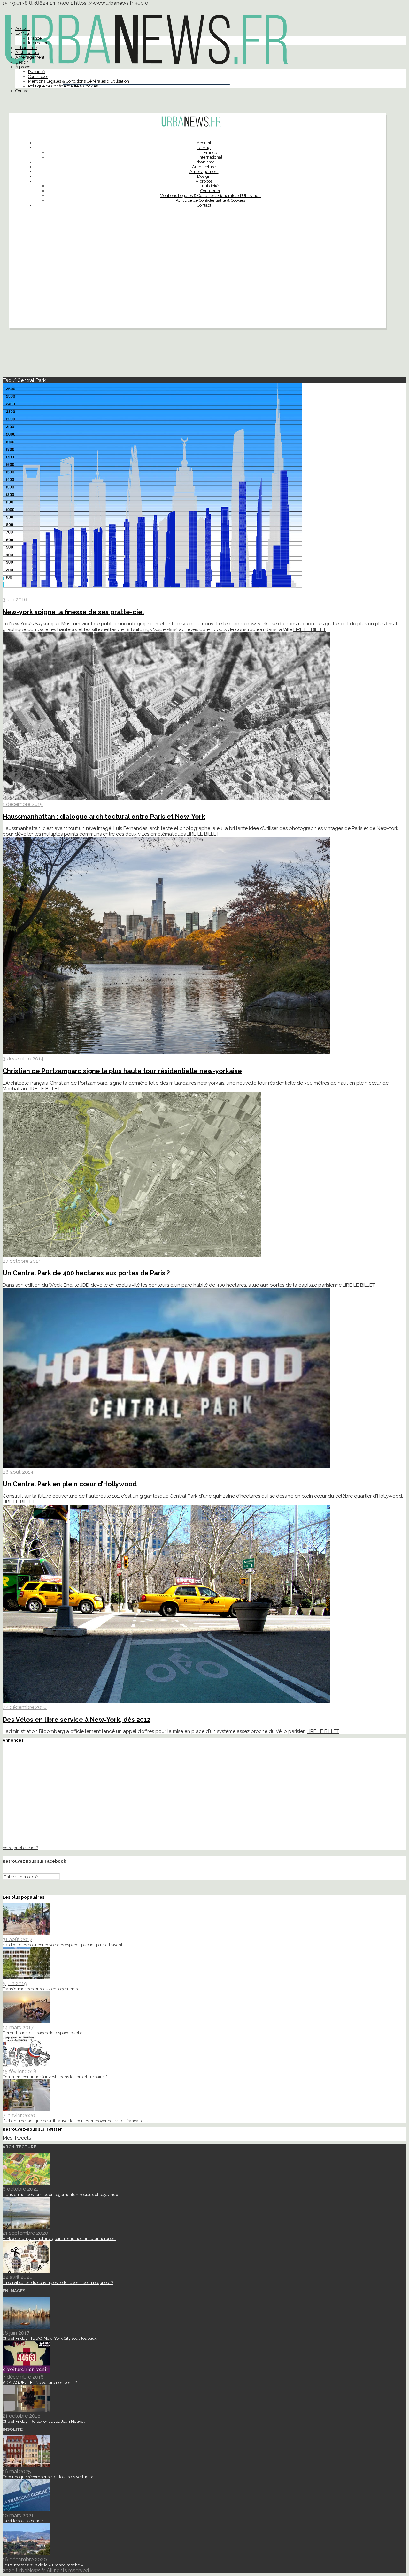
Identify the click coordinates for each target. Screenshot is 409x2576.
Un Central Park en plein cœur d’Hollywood (70, 1484)
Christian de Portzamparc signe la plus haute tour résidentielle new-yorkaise (122, 1071)
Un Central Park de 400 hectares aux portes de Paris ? (86, 1273)
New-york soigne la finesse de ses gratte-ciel (73, 612)
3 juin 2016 (15, 600)
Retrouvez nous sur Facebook (34, 1861)
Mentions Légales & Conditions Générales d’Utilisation (79, 81)
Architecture (27, 53)
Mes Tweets (17, 2138)
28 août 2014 (18, 1472)
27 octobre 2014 (22, 1261)
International (40, 43)
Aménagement (30, 57)
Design (22, 62)
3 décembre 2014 (23, 1059)
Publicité (36, 72)
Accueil (23, 29)
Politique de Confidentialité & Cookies (63, 86)
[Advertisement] (197, 284)
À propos (24, 67)
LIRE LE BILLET (310, 629)
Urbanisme (26, 48)
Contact (23, 91)
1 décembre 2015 (23, 804)
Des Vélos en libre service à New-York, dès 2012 (77, 1720)
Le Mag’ (23, 33)
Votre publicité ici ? (20, 1848)
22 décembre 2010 (25, 1707)
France (35, 38)
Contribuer (38, 76)
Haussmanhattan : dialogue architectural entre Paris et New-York (104, 817)
